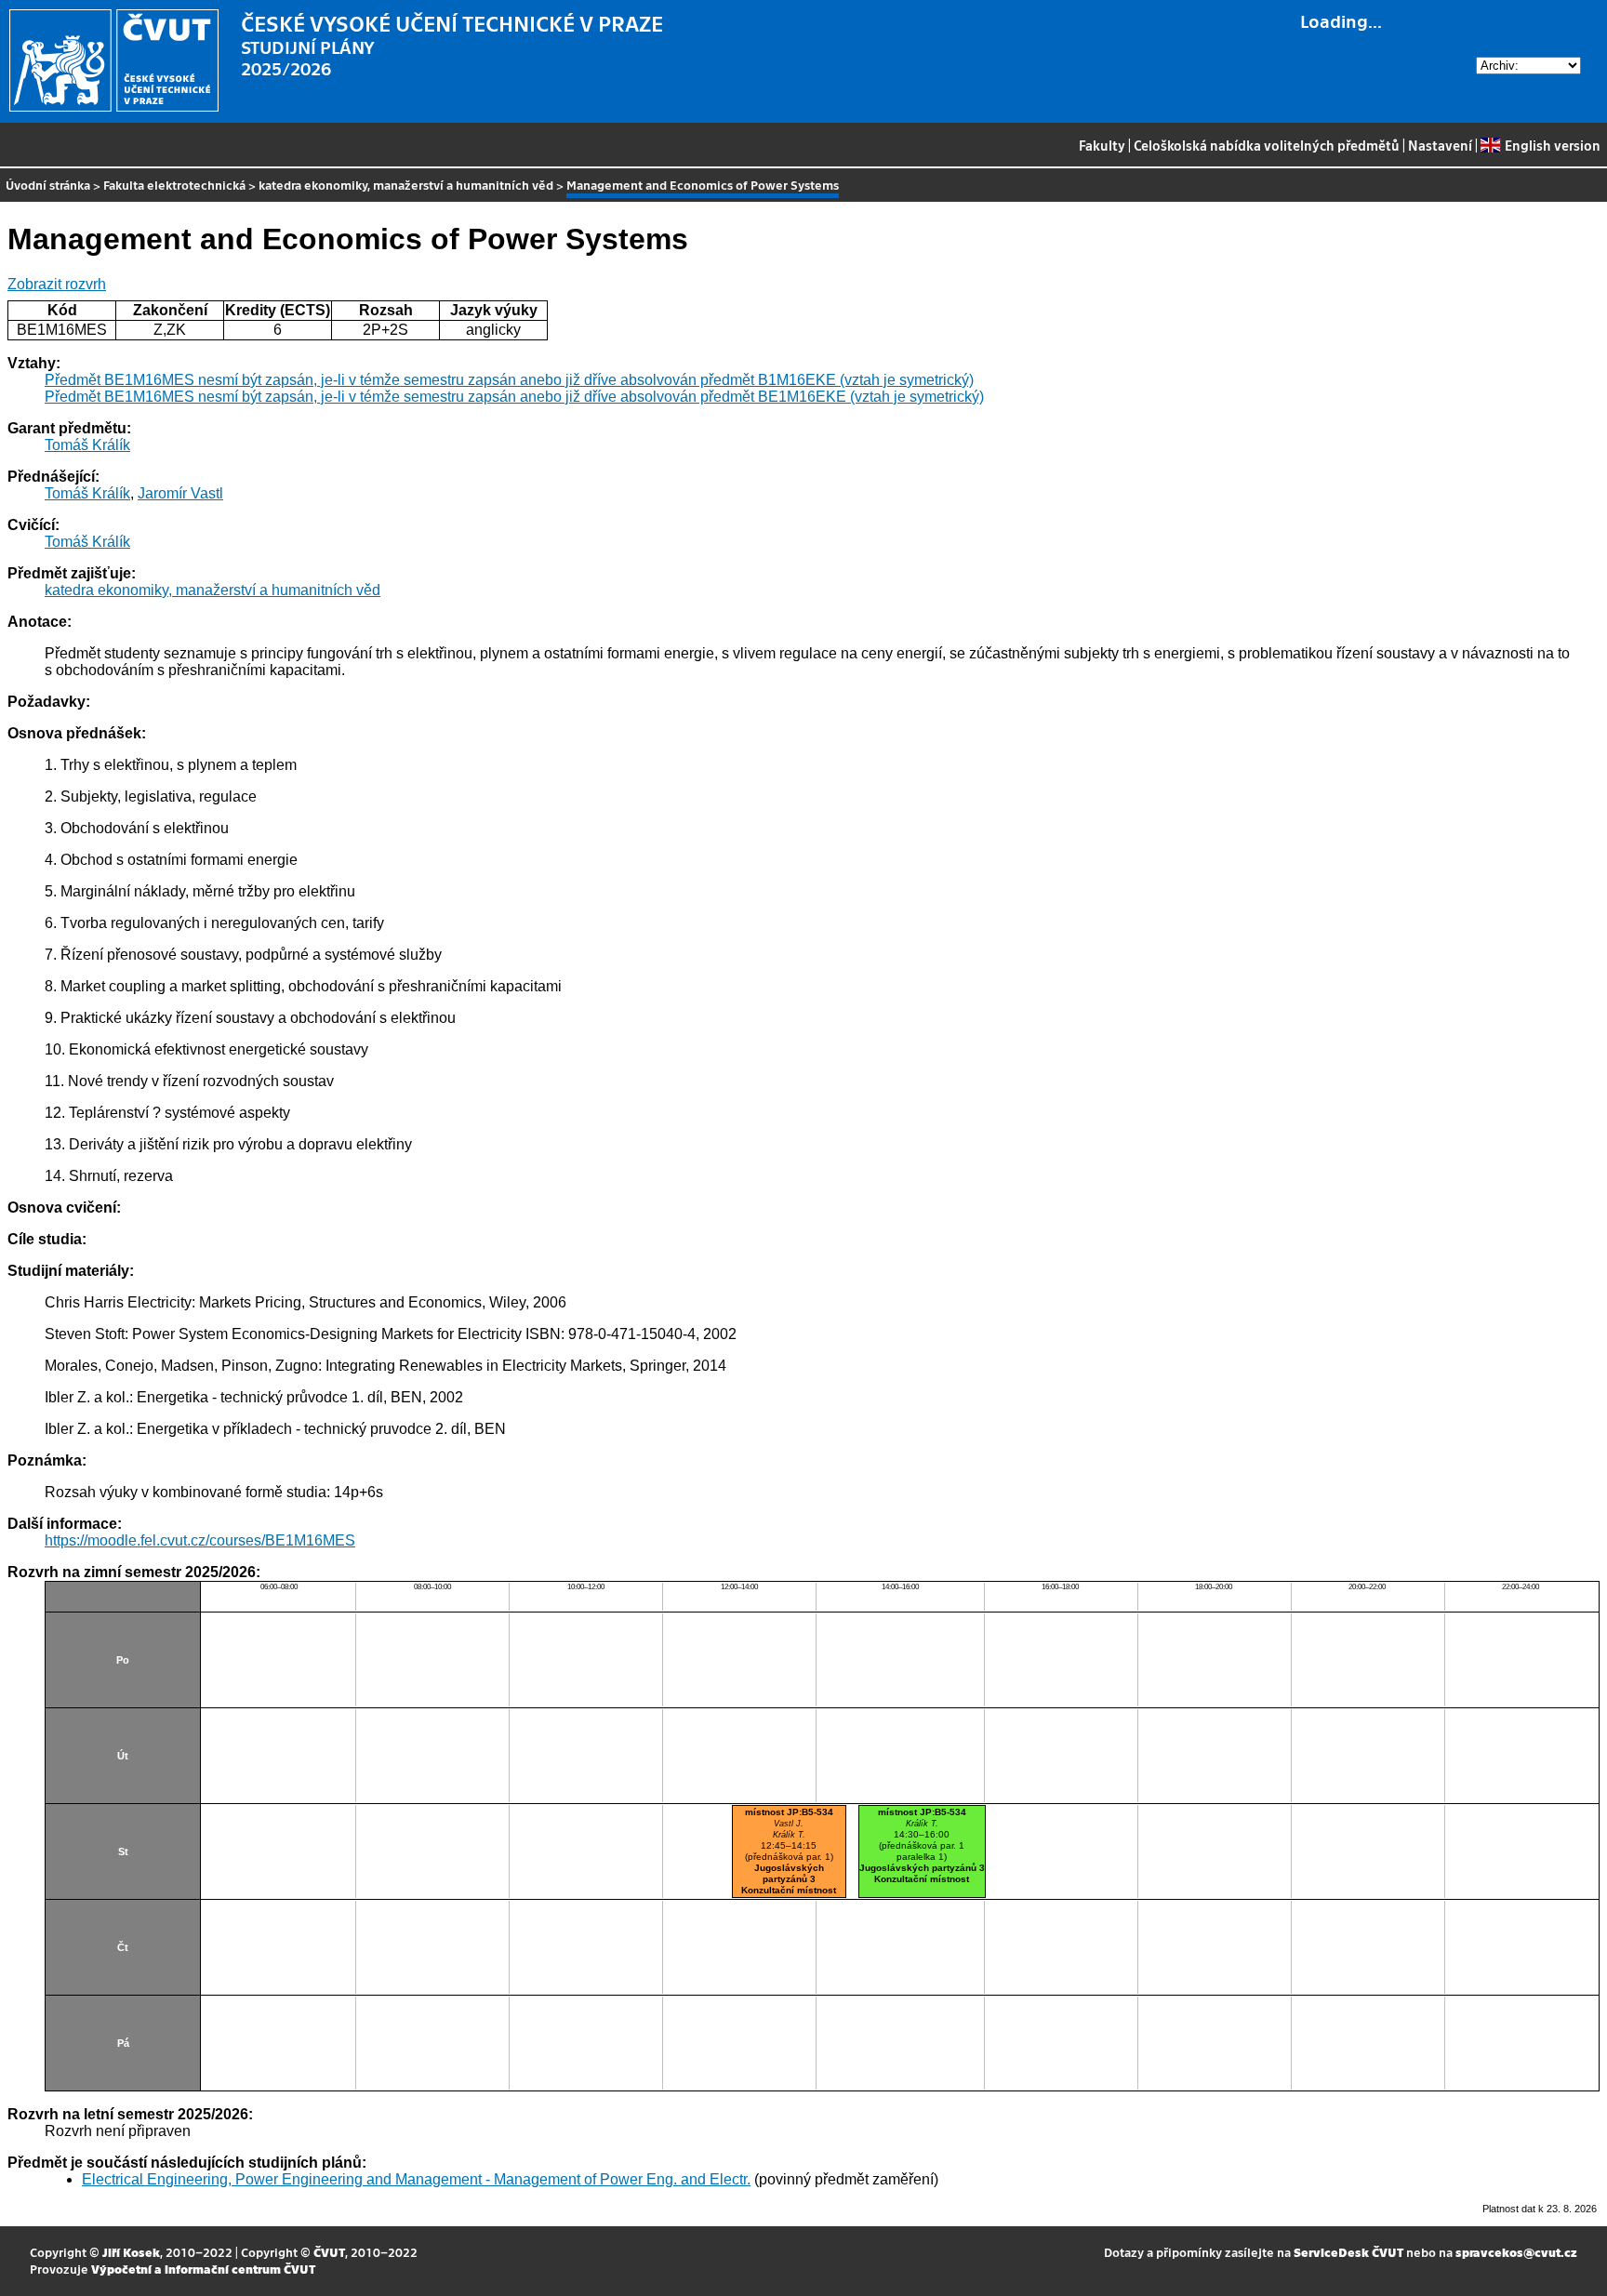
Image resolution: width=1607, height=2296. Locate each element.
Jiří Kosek (131, 2252)
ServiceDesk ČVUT (1348, 2252)
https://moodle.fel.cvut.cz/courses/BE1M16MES (200, 1540)
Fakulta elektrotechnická (174, 185)
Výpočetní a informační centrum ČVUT (203, 2269)
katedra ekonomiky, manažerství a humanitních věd (406, 185)
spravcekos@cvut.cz (1516, 2252)
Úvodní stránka (48, 185)
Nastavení (1440, 145)
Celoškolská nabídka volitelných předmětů (1267, 145)
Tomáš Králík (87, 445)
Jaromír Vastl (180, 493)
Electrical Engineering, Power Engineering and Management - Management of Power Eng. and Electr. (416, 2179)
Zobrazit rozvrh (57, 284)
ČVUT (329, 2252)
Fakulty (1102, 145)
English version (1552, 145)
